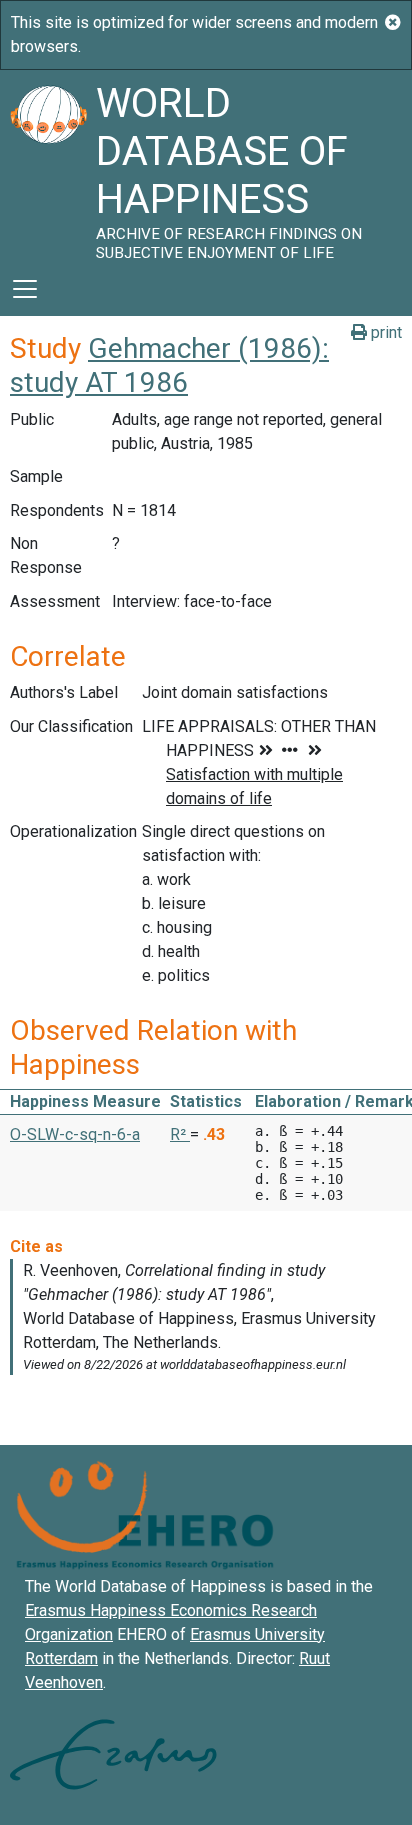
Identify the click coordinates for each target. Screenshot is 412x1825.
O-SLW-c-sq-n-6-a (75, 1134)
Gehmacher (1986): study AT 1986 (169, 365)
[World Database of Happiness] (48, 166)
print (384, 332)
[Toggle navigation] (25, 289)
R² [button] (180, 1134)
